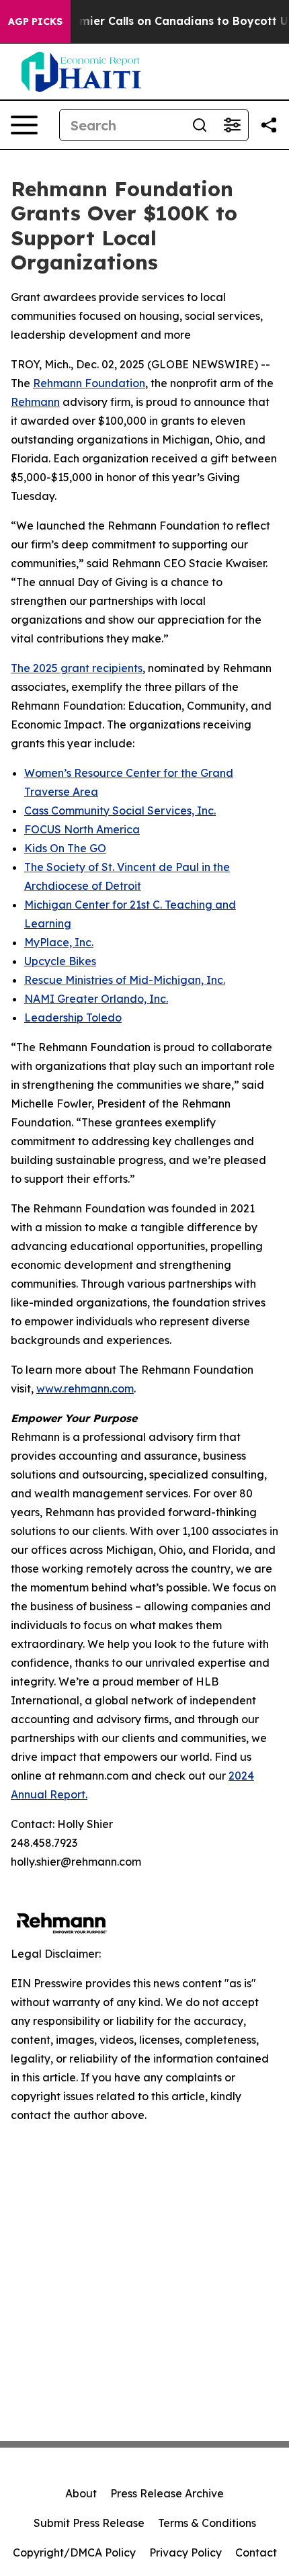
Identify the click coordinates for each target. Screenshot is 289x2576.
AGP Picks (35, 22)
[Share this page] (269, 125)
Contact (256, 2552)
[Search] (200, 125)
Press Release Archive (167, 2493)
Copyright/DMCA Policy (74, 2552)
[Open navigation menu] (24, 125)
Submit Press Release (89, 2523)
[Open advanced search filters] (232, 125)
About (81, 2493)
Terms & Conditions (207, 2523)
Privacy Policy (185, 2552)
